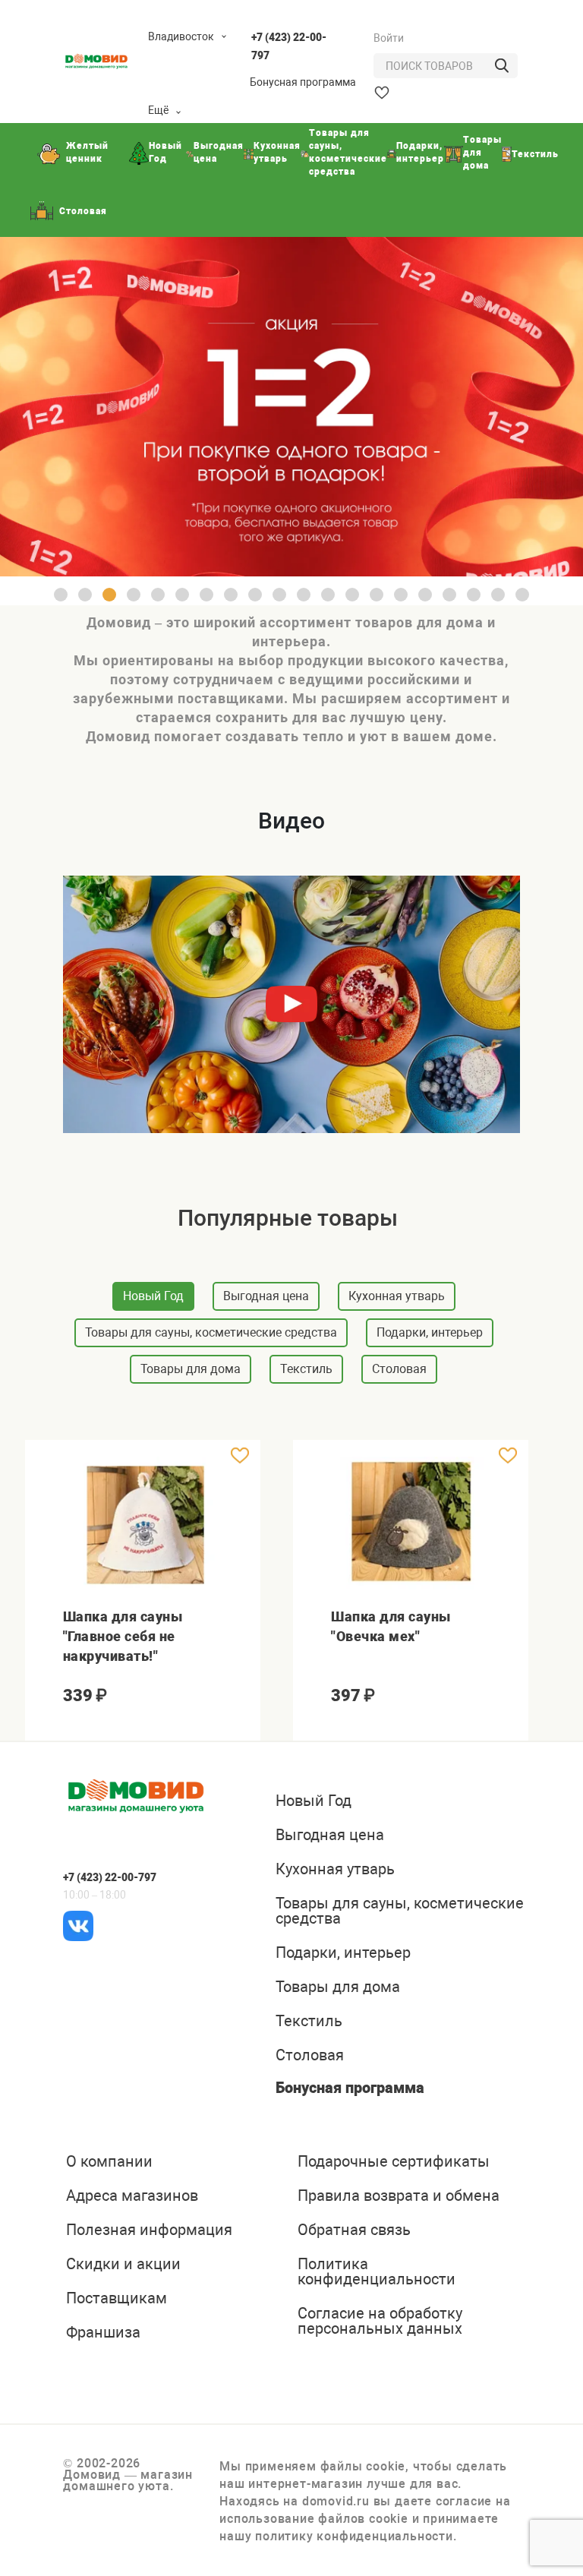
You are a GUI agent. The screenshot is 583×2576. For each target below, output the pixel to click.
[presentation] (37, 1989)
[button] (61, 595)
